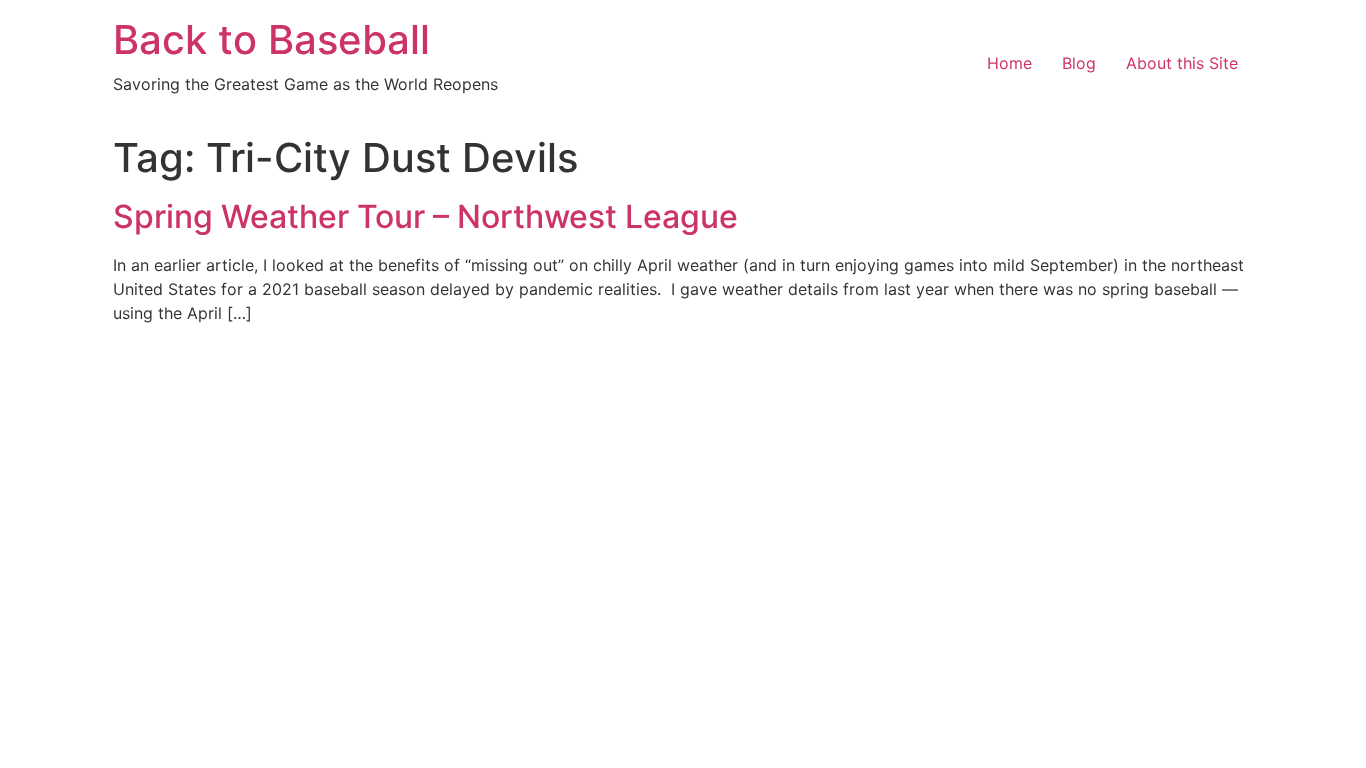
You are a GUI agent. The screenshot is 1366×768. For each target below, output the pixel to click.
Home (1009, 63)
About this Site (1182, 63)
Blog (1079, 63)
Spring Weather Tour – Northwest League (425, 216)
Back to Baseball (271, 39)
